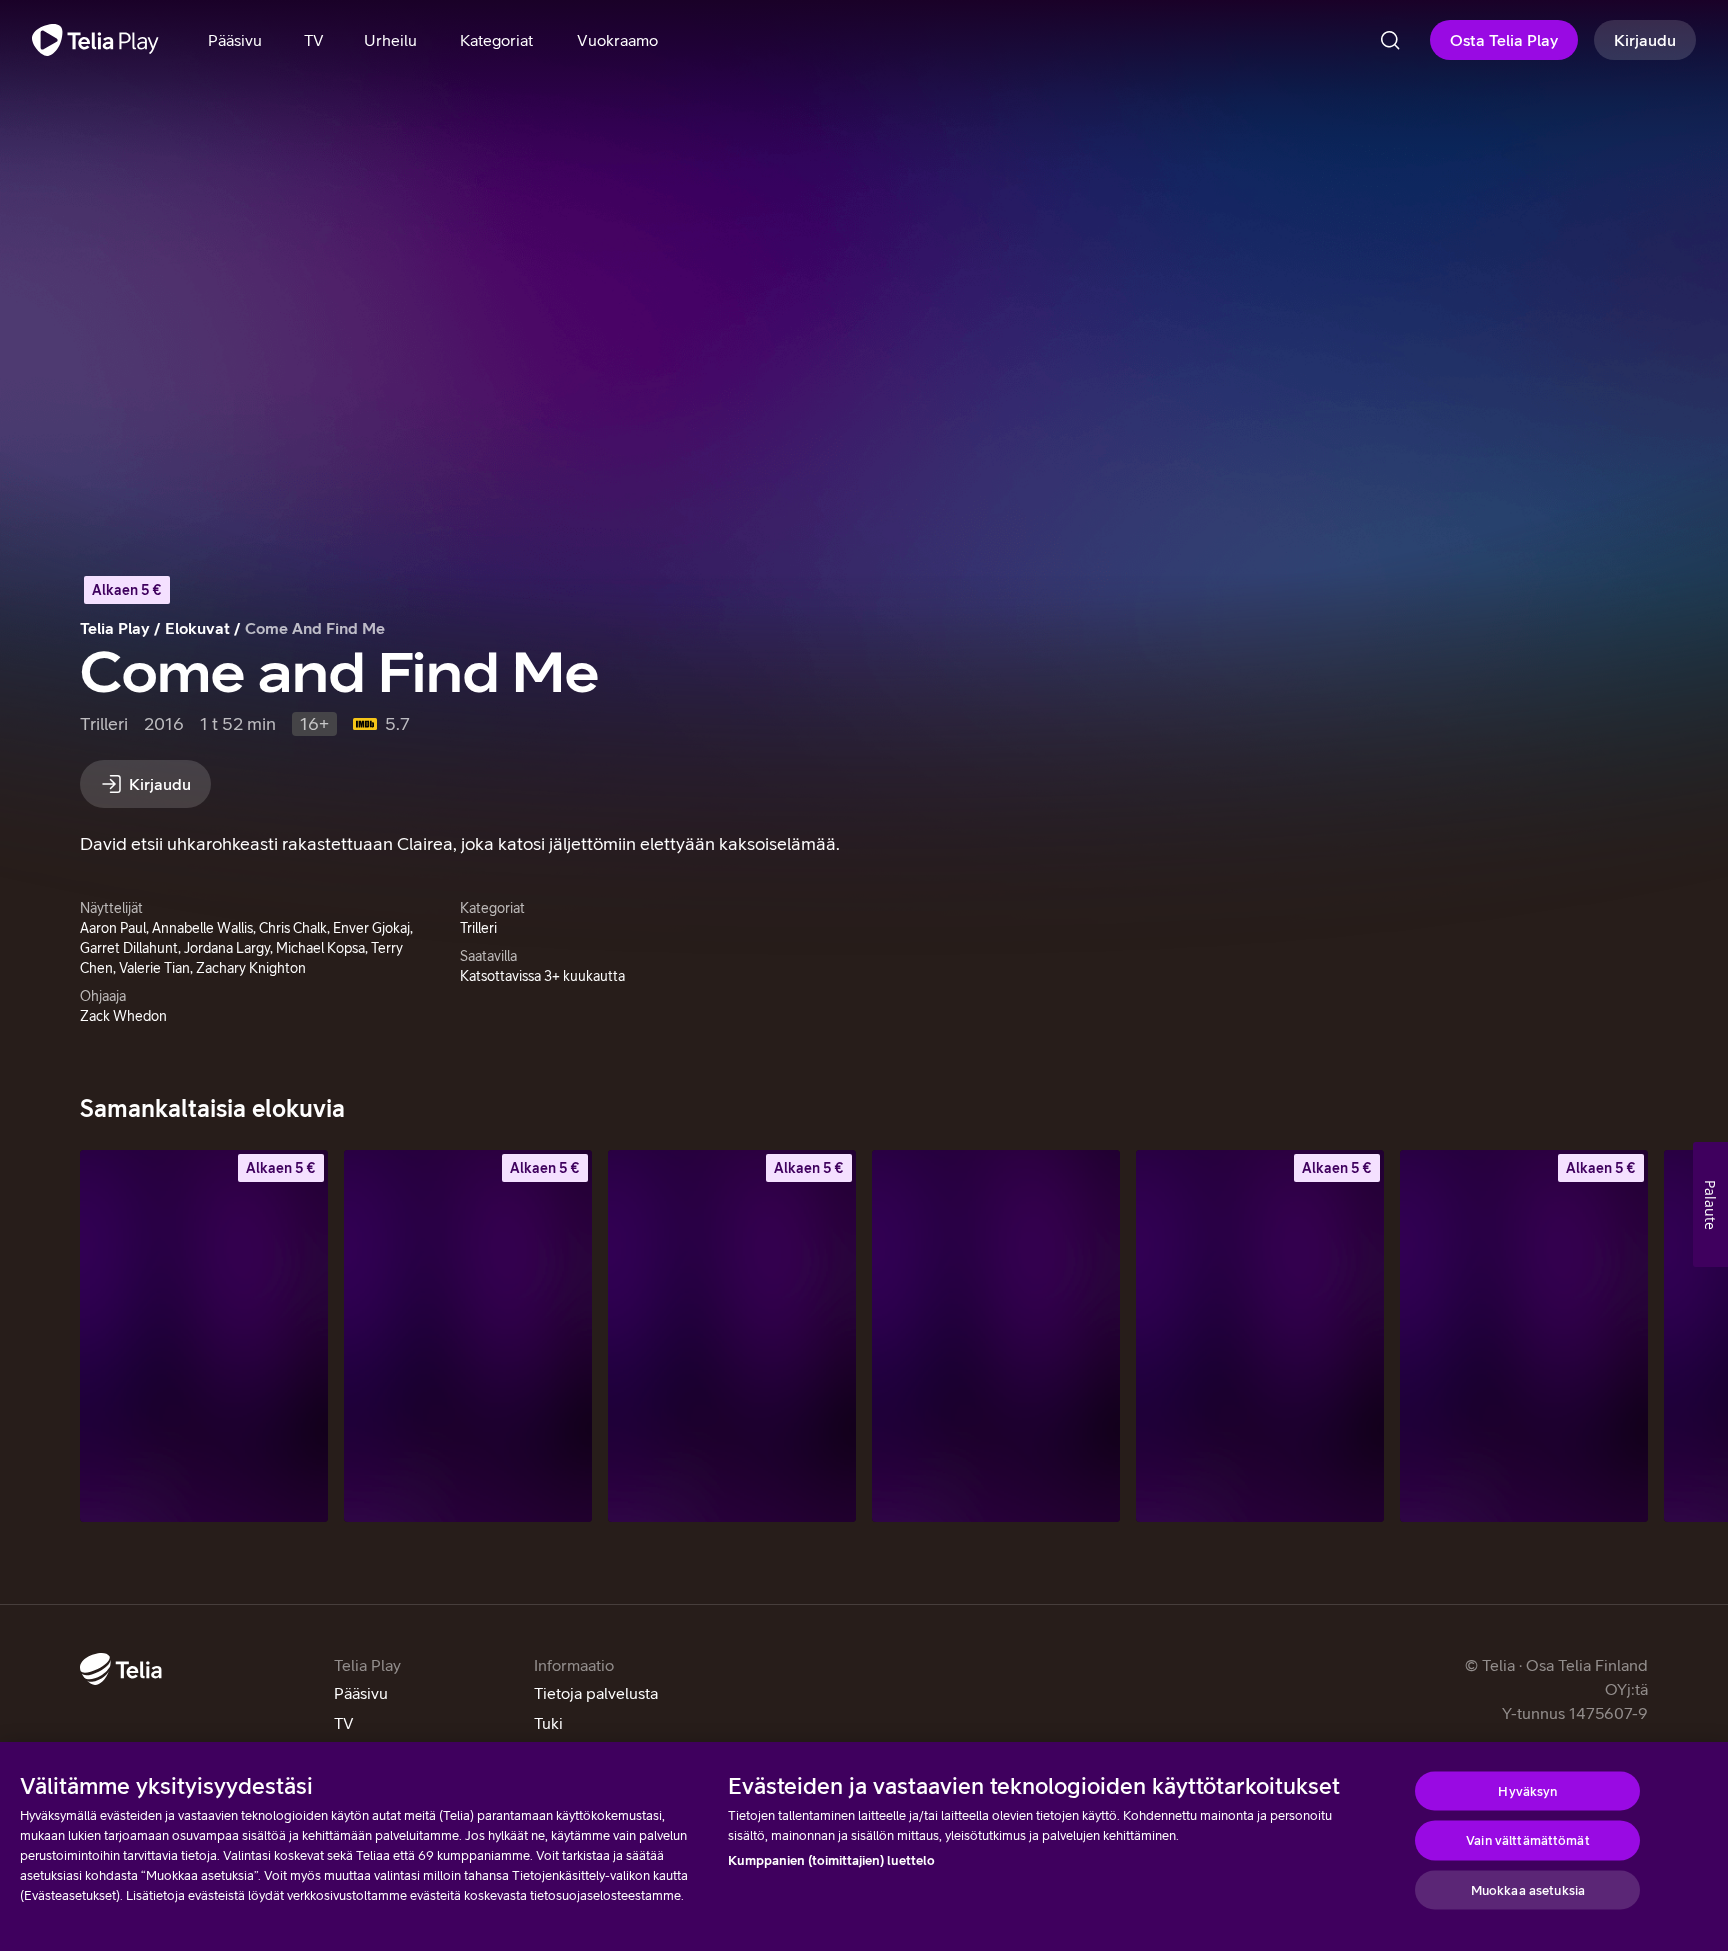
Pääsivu (361, 1693)
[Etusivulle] (95, 40)
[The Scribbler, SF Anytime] (204, 1336)
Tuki (548, 1723)
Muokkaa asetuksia (1528, 1889)
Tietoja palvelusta (596, 1693)
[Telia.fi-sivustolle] (121, 1669)
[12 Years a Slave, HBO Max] (996, 1336)
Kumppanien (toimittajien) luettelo (831, 1860)
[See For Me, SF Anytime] (732, 1336)
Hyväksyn (1527, 1790)
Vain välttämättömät (1527, 1840)
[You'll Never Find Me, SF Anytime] (468, 1336)
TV (344, 1723)
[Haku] (1390, 40)
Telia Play (115, 628)
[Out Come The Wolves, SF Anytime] (1260, 1336)
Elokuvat (197, 628)
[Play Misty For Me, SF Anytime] (1524, 1336)
